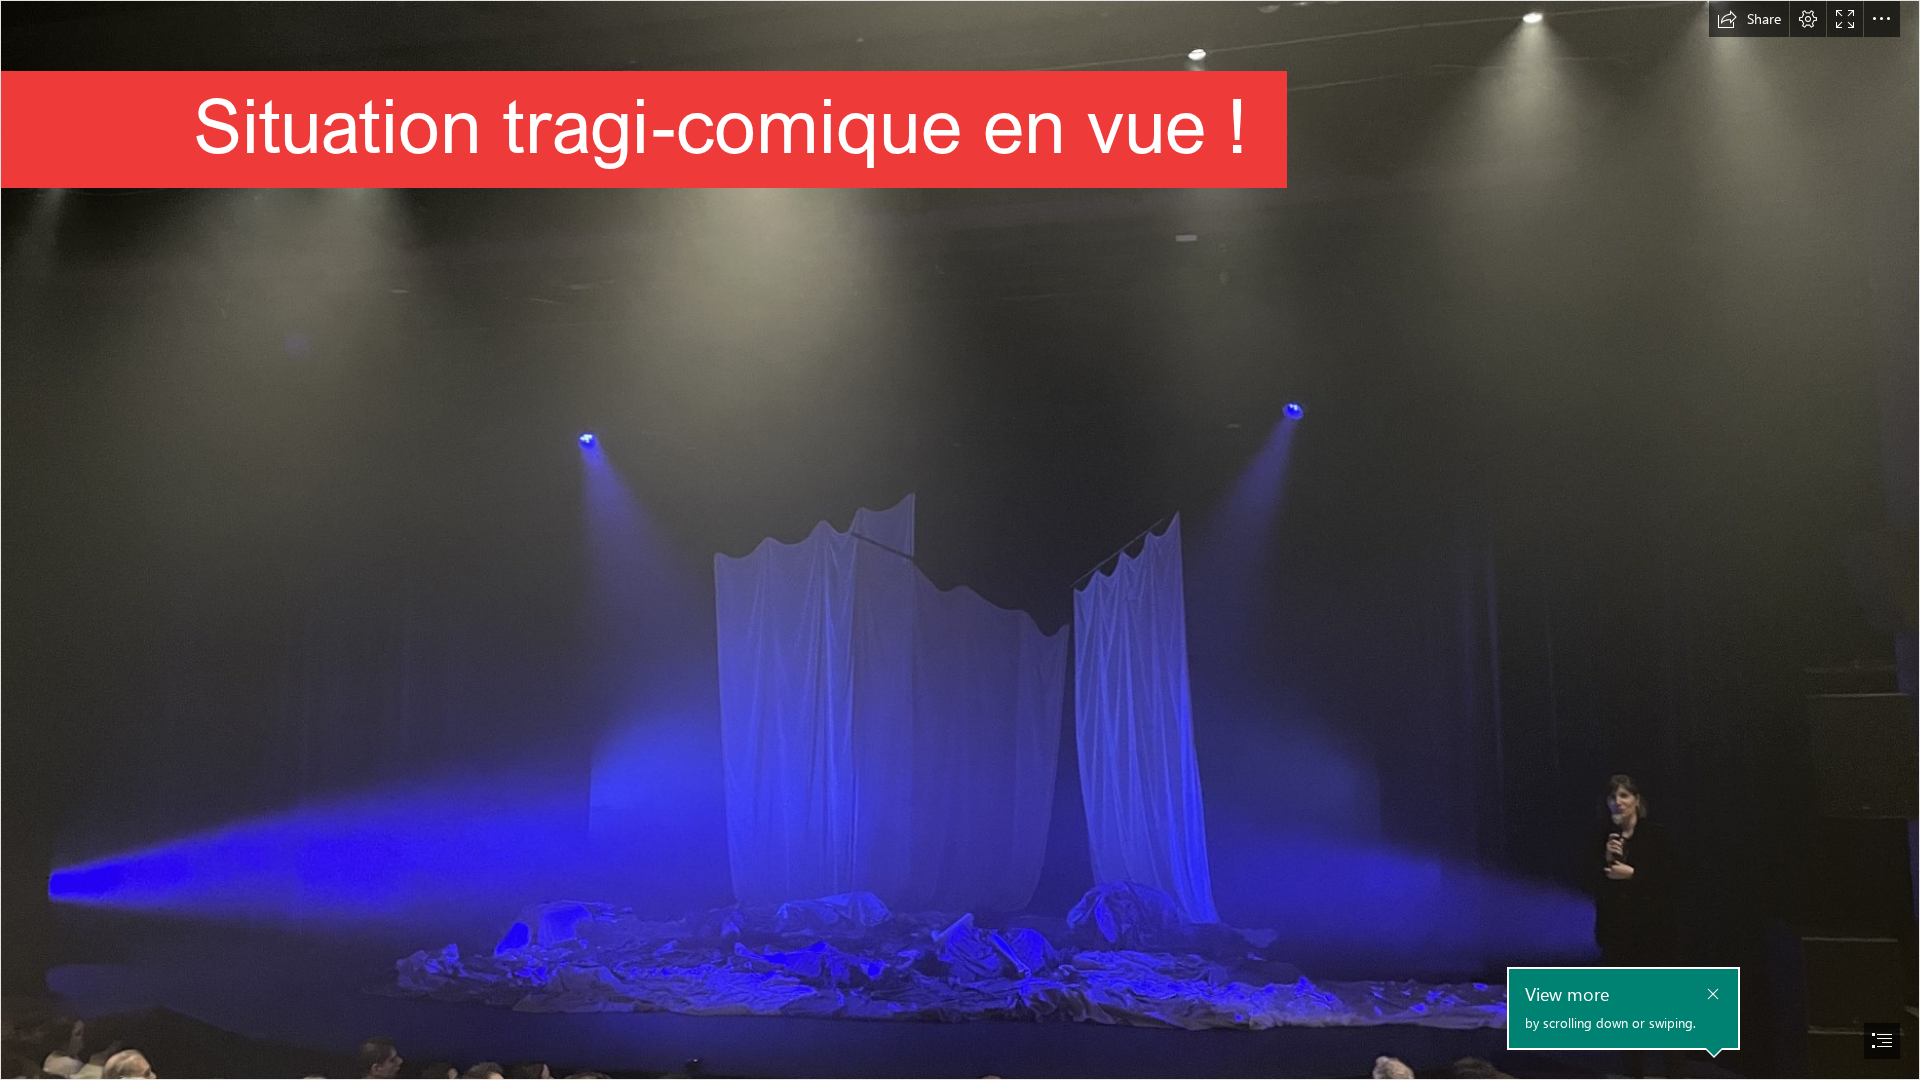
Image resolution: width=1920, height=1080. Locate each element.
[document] (960, 540)
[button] (1749, 19)
